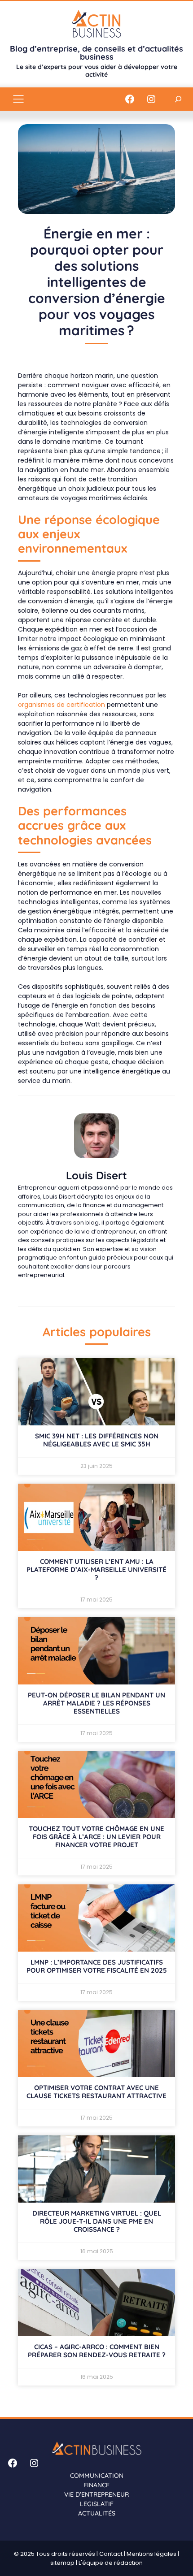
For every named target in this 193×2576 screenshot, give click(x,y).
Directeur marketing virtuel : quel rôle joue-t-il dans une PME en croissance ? (97, 2221)
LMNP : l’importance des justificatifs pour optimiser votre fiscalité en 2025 (97, 1966)
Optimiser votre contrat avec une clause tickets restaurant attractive (96, 2092)
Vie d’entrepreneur (96, 2494)
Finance (96, 2485)
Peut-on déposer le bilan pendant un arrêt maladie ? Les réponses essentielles (96, 1703)
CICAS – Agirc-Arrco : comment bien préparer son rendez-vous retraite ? (97, 2351)
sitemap (62, 2563)
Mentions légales (151, 2554)
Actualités (97, 2513)
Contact (111, 2554)
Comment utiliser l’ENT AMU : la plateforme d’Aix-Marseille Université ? (96, 1569)
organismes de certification (61, 705)
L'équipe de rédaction (111, 2563)
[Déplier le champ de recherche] (178, 99)
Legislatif (97, 2504)
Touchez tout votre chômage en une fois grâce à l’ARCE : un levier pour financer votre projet (96, 1837)
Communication (97, 2476)
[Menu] (18, 99)
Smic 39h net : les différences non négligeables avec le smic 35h (97, 1440)
